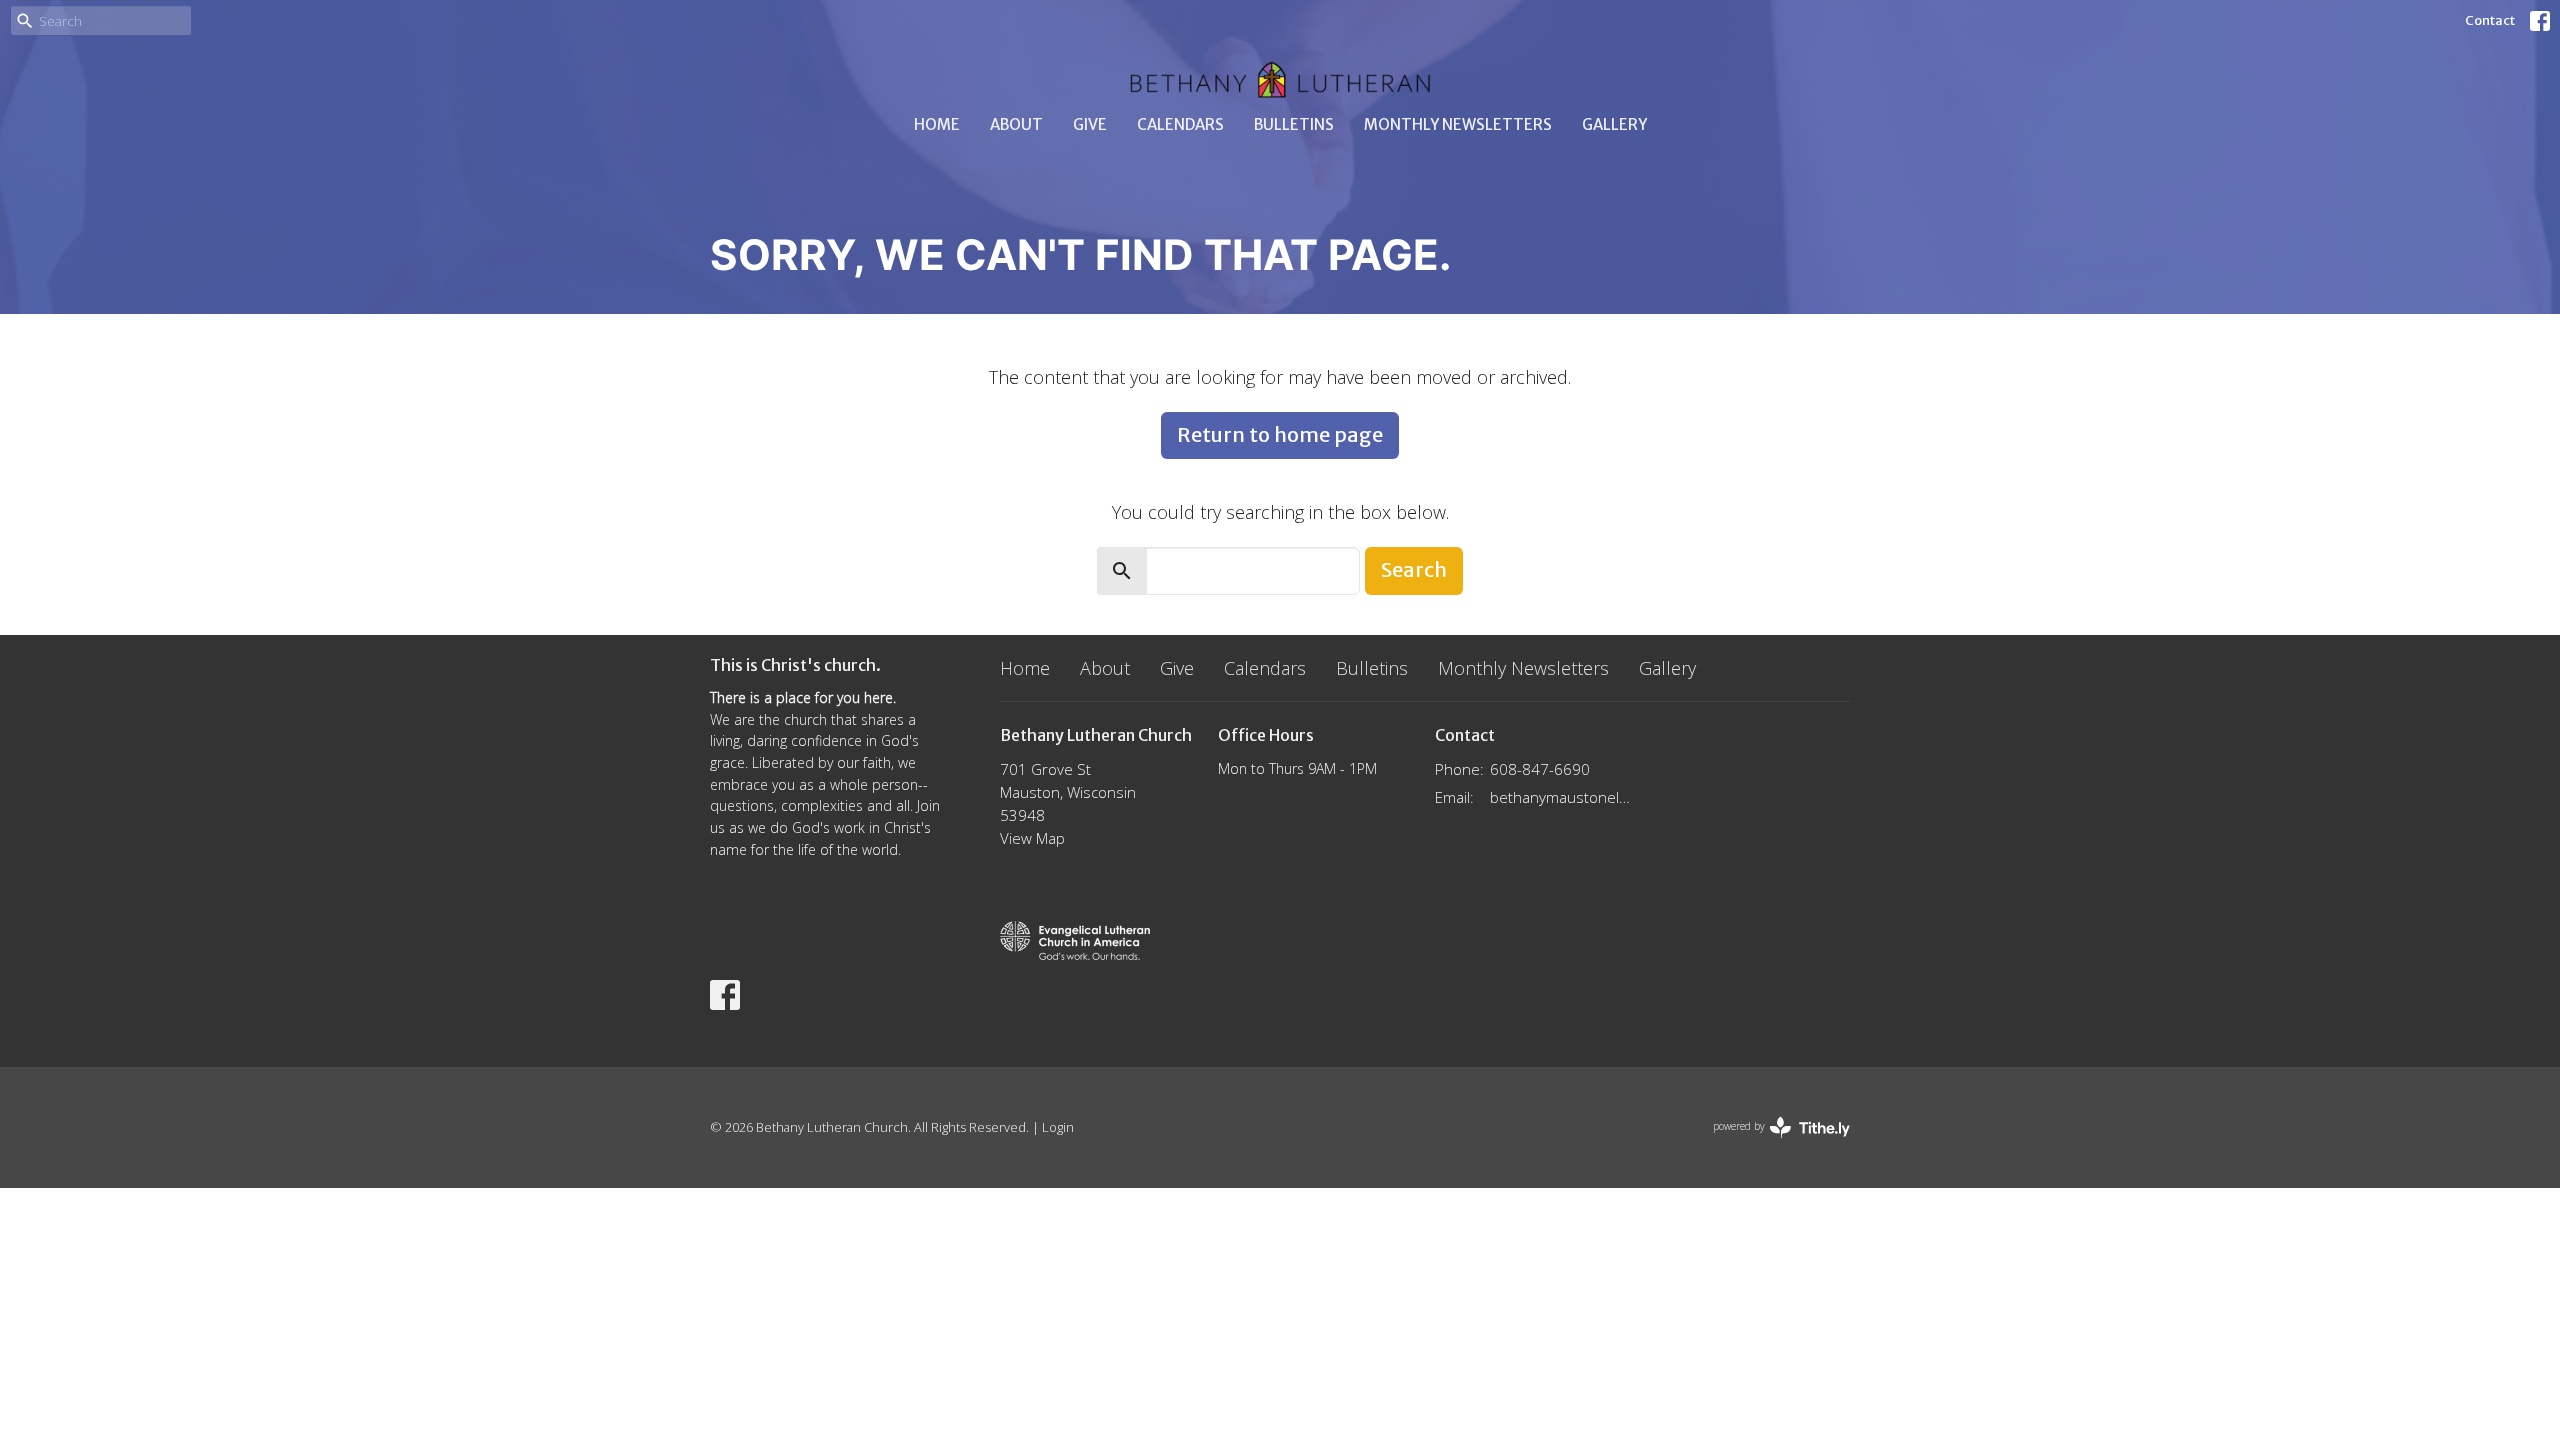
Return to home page (1280, 434)
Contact (2490, 20)
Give (1090, 124)
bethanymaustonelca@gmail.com (1561, 797)
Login (1058, 1127)
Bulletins (1294, 124)
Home (937, 124)
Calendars (1180, 124)
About (1016, 124)
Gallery (1614, 124)
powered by (1770, 1143)
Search (1414, 569)
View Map (1032, 838)
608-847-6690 (1540, 769)
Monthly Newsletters (1458, 124)
